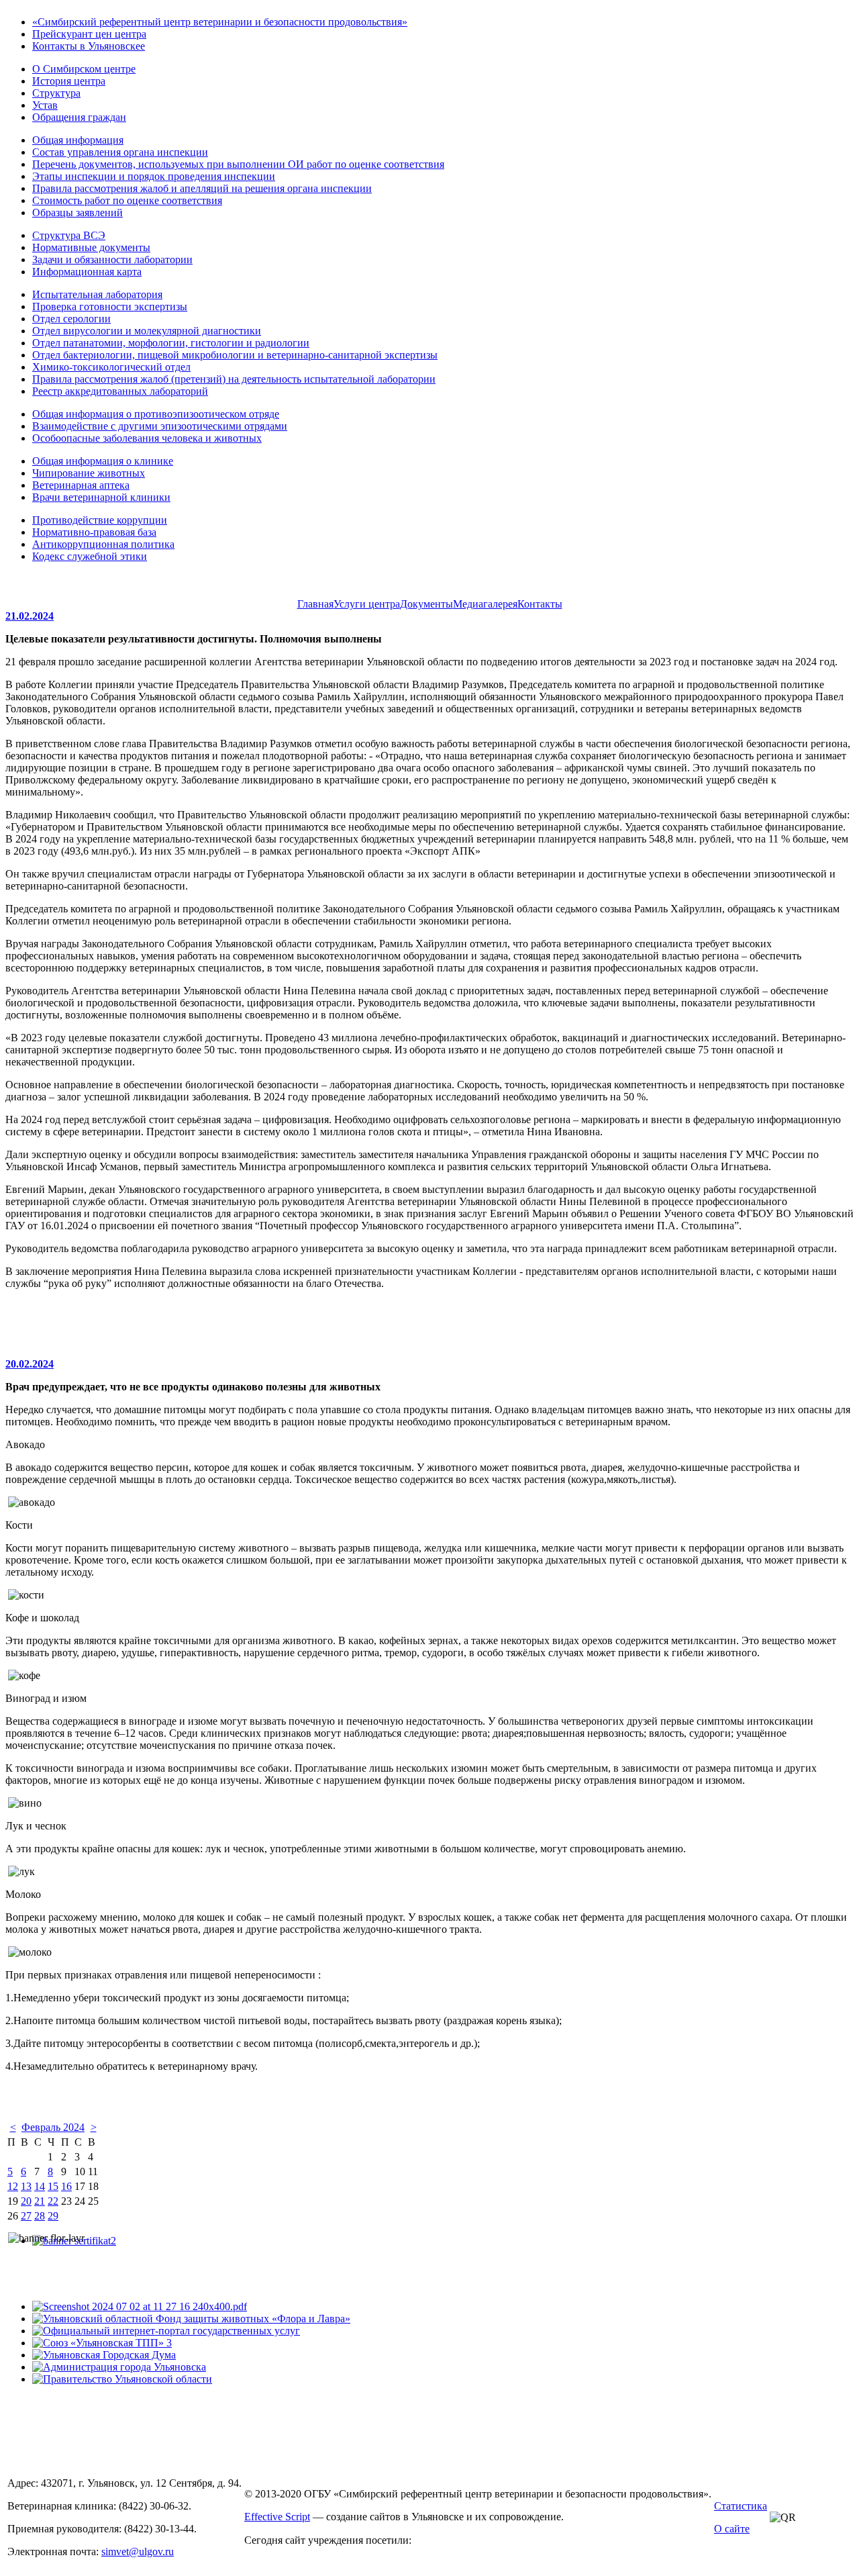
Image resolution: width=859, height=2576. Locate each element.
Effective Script (277, 2517)
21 (40, 2201)
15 (53, 2186)
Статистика (741, 2506)
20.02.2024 (30, 1364)
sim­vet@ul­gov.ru (138, 2551)
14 (40, 2186)
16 (66, 2186)
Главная (315, 604)
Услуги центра (367, 604)
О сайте (732, 2529)
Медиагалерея (485, 604)
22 (53, 2201)
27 (26, 2216)
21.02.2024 (30, 616)
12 (13, 2186)
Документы (426, 604)
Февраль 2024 (53, 2127)
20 (26, 2201)
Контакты (540, 604)
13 (26, 2186)
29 (53, 2216)
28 (40, 2216)
